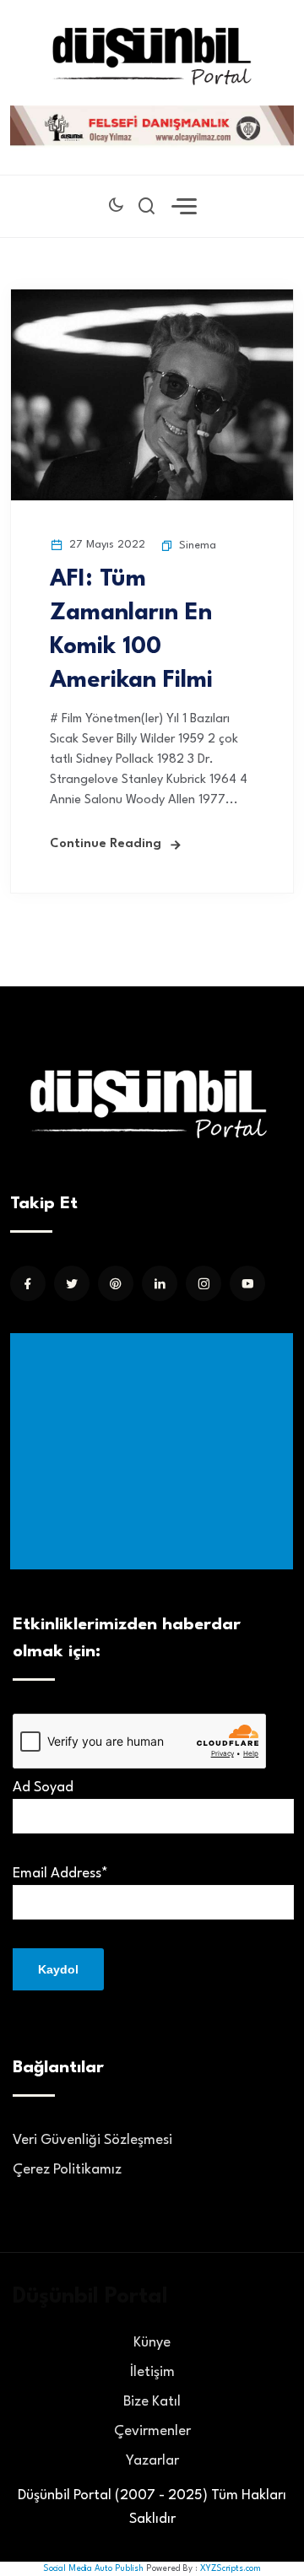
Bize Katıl (152, 2402)
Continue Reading (106, 844)
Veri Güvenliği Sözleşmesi (92, 2140)
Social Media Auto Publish (93, 2568)
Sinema (198, 545)
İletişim (152, 2372)
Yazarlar (152, 2461)
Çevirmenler (152, 2431)
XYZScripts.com (231, 2568)
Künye (152, 2343)
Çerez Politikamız (67, 2170)
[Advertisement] (155, 1451)
